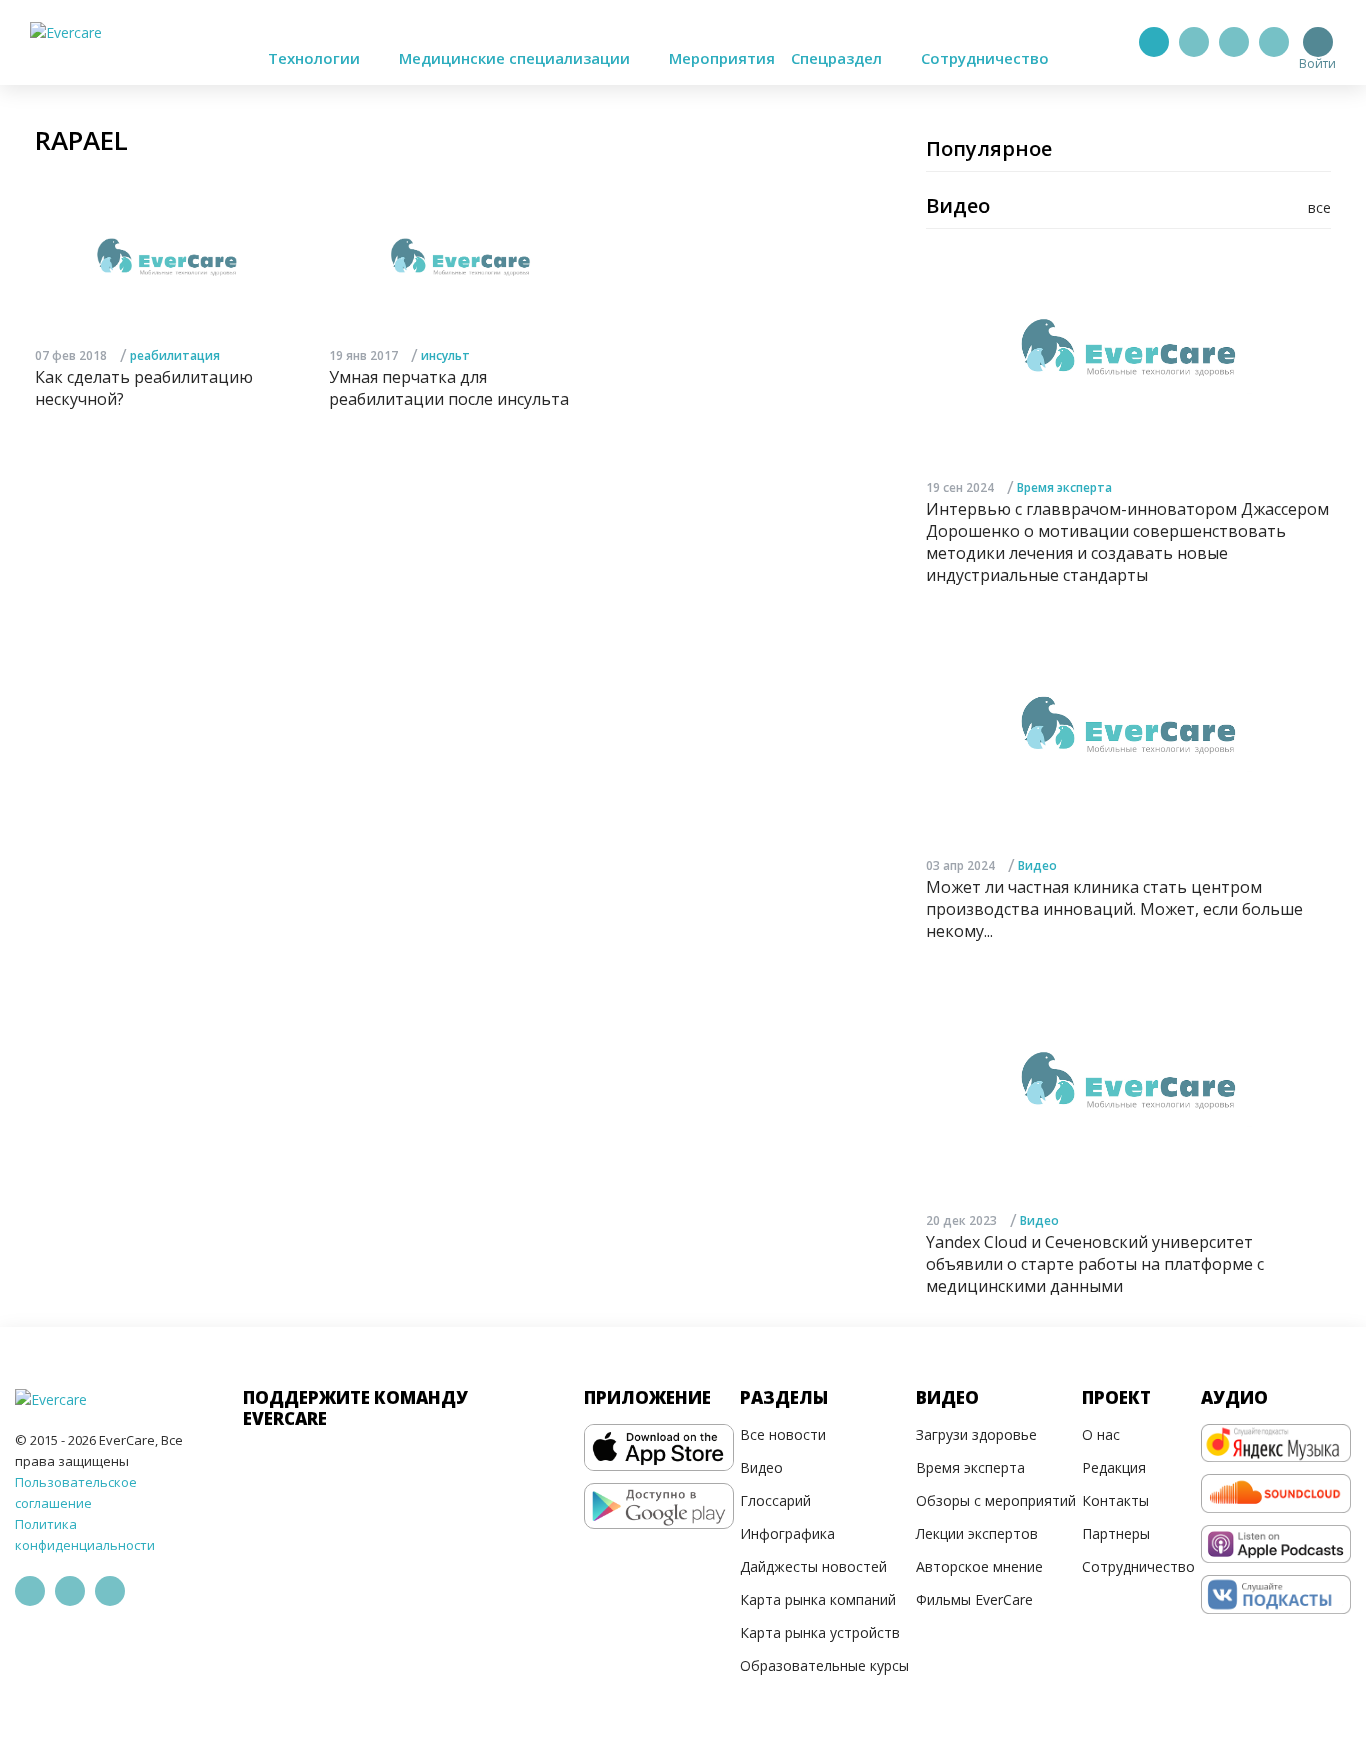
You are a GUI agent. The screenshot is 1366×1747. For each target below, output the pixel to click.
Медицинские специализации (516, 58)
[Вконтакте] (1234, 42)
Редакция (1114, 1467)
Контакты (1115, 1500)
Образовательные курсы (824, 1665)
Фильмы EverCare (974, 1599)
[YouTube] (1274, 42)
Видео (1037, 865)
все (1319, 207)
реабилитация (175, 355)
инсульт (445, 355)
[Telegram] (1194, 42)
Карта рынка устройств (820, 1632)
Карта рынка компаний (818, 1599)
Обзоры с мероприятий (996, 1500)
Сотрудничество (985, 58)
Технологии (316, 58)
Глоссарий (775, 1500)
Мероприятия (722, 58)
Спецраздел (838, 58)
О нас (1101, 1434)
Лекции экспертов (977, 1533)
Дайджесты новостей (813, 1566)
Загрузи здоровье (976, 1434)
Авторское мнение (979, 1566)
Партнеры (1116, 1533)
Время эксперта (1064, 487)
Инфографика (787, 1533)
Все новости (783, 1434)
